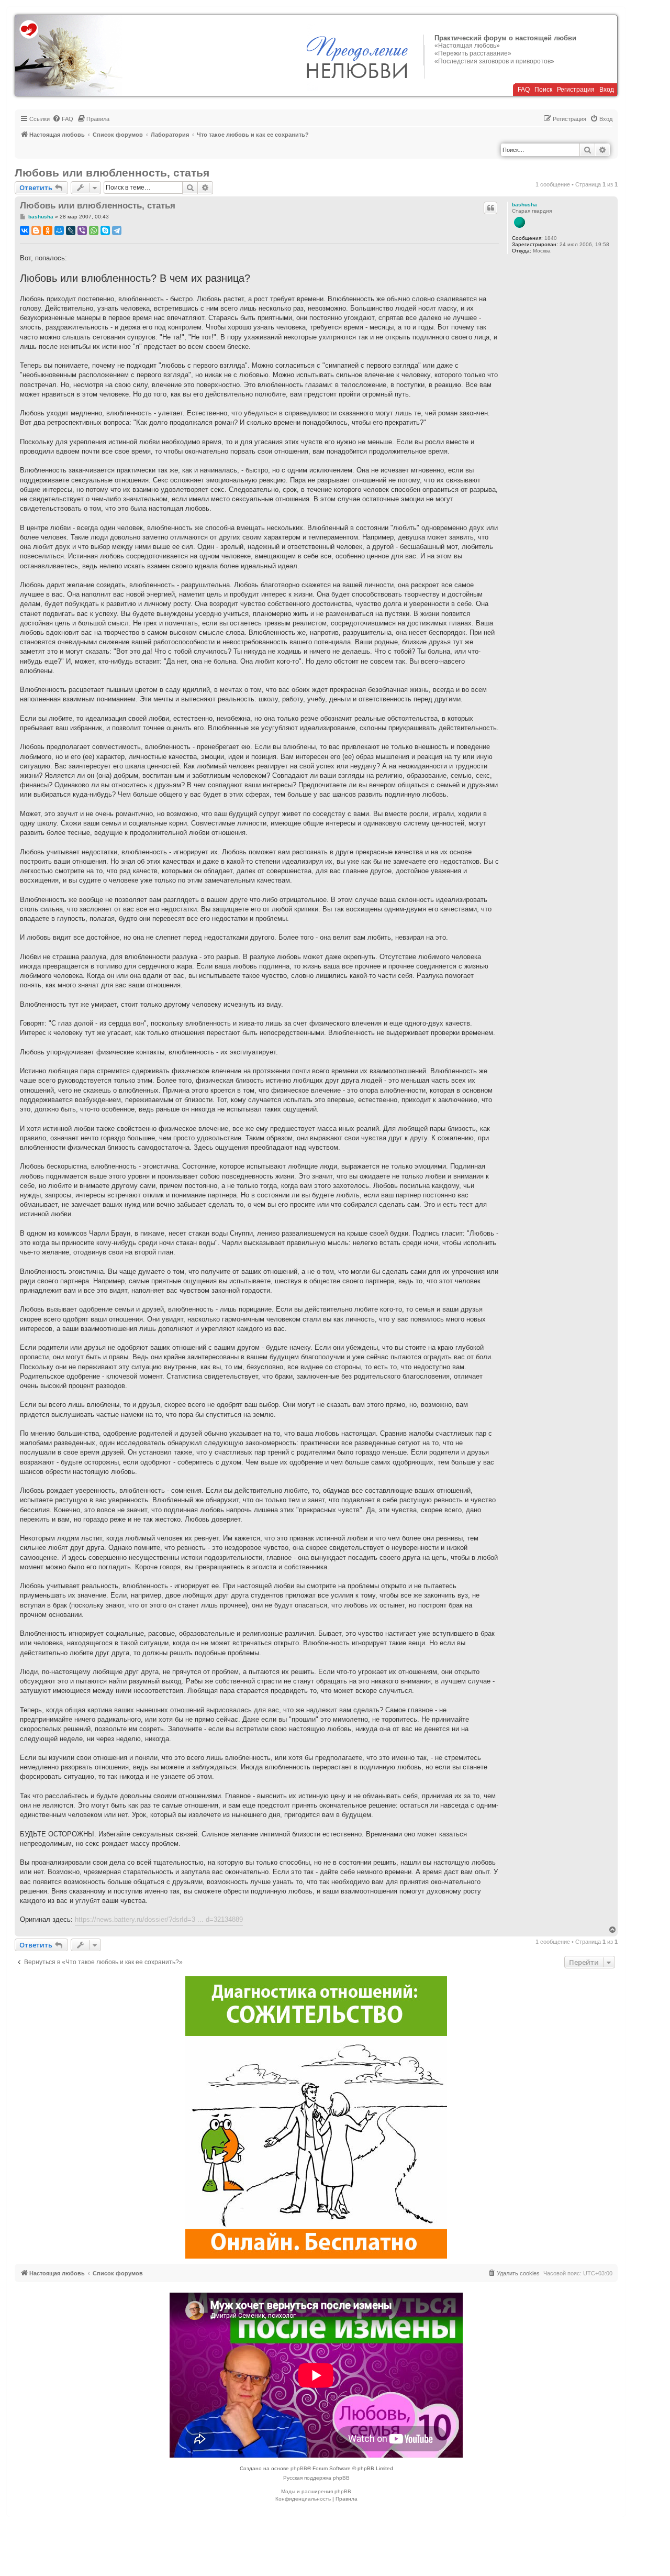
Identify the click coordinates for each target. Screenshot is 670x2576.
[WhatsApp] (94, 230)
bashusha (524, 205)
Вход (607, 90)
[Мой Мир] (59, 230)
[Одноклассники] (48, 230)
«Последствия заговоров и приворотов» (494, 61)
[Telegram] (117, 230)
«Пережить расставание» (473, 53)
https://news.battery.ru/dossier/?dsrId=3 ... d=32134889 (159, 1919)
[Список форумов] (69, 56)
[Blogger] (36, 230)
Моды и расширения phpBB (316, 2491)
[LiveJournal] (71, 230)
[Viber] (82, 230)
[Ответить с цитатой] (490, 208)
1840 (551, 238)
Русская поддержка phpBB (316, 2478)
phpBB (299, 2468)
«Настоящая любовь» (467, 46)
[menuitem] (63, 119)
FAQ (524, 90)
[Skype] (105, 230)
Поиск (543, 90)
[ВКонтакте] (25, 230)
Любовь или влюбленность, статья (112, 173)
